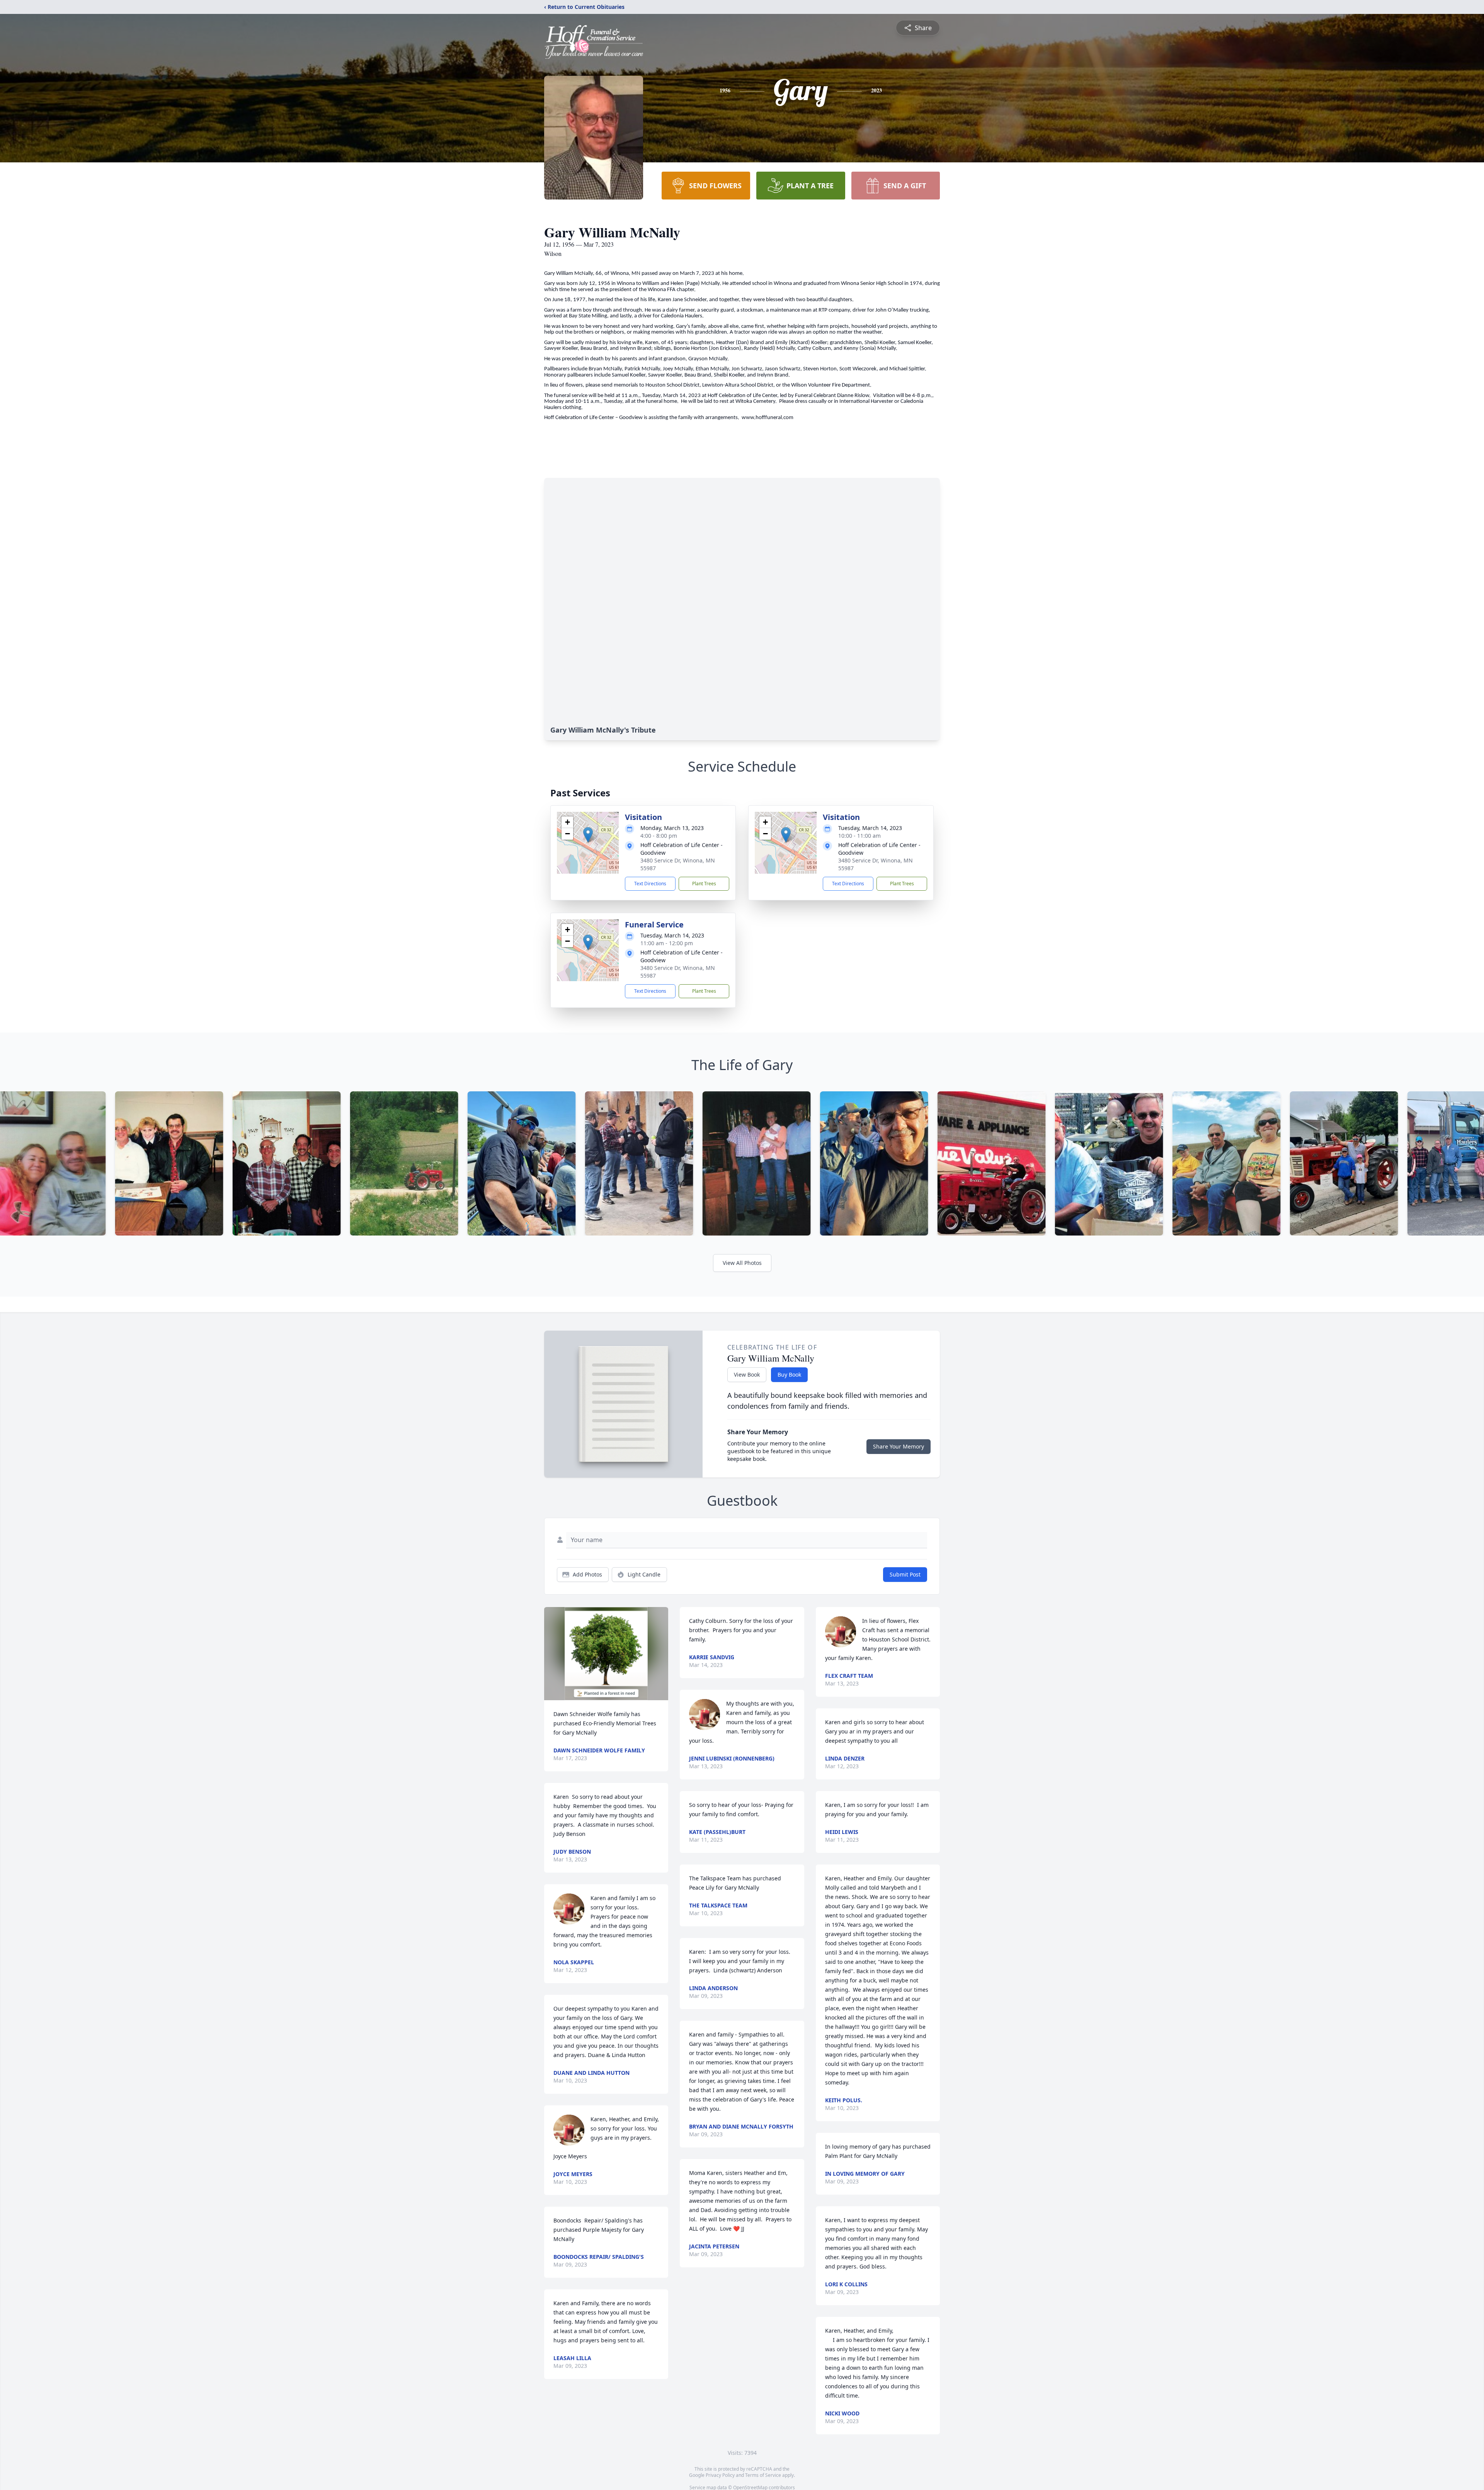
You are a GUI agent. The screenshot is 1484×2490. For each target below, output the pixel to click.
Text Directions (650, 884)
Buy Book (789, 1375)
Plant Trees (704, 884)
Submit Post (905, 1574)
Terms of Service (763, 2475)
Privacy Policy (720, 2475)
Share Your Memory (899, 1446)
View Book (747, 1375)
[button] (588, 835)
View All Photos (742, 1263)
